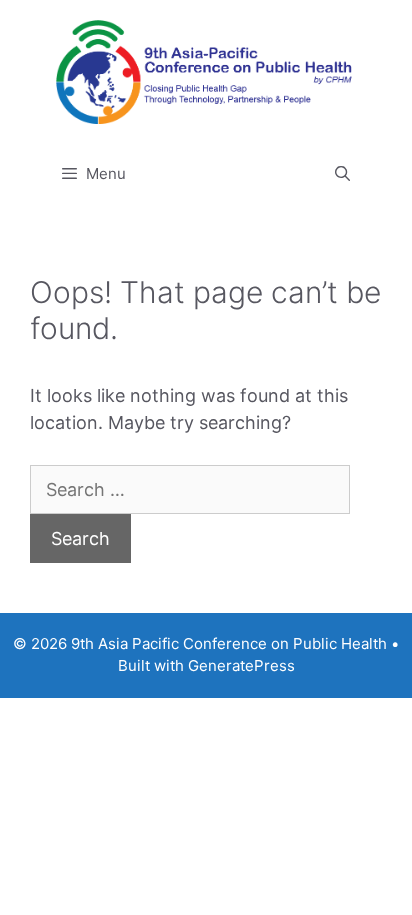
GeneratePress (241, 665)
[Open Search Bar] (342, 174)
